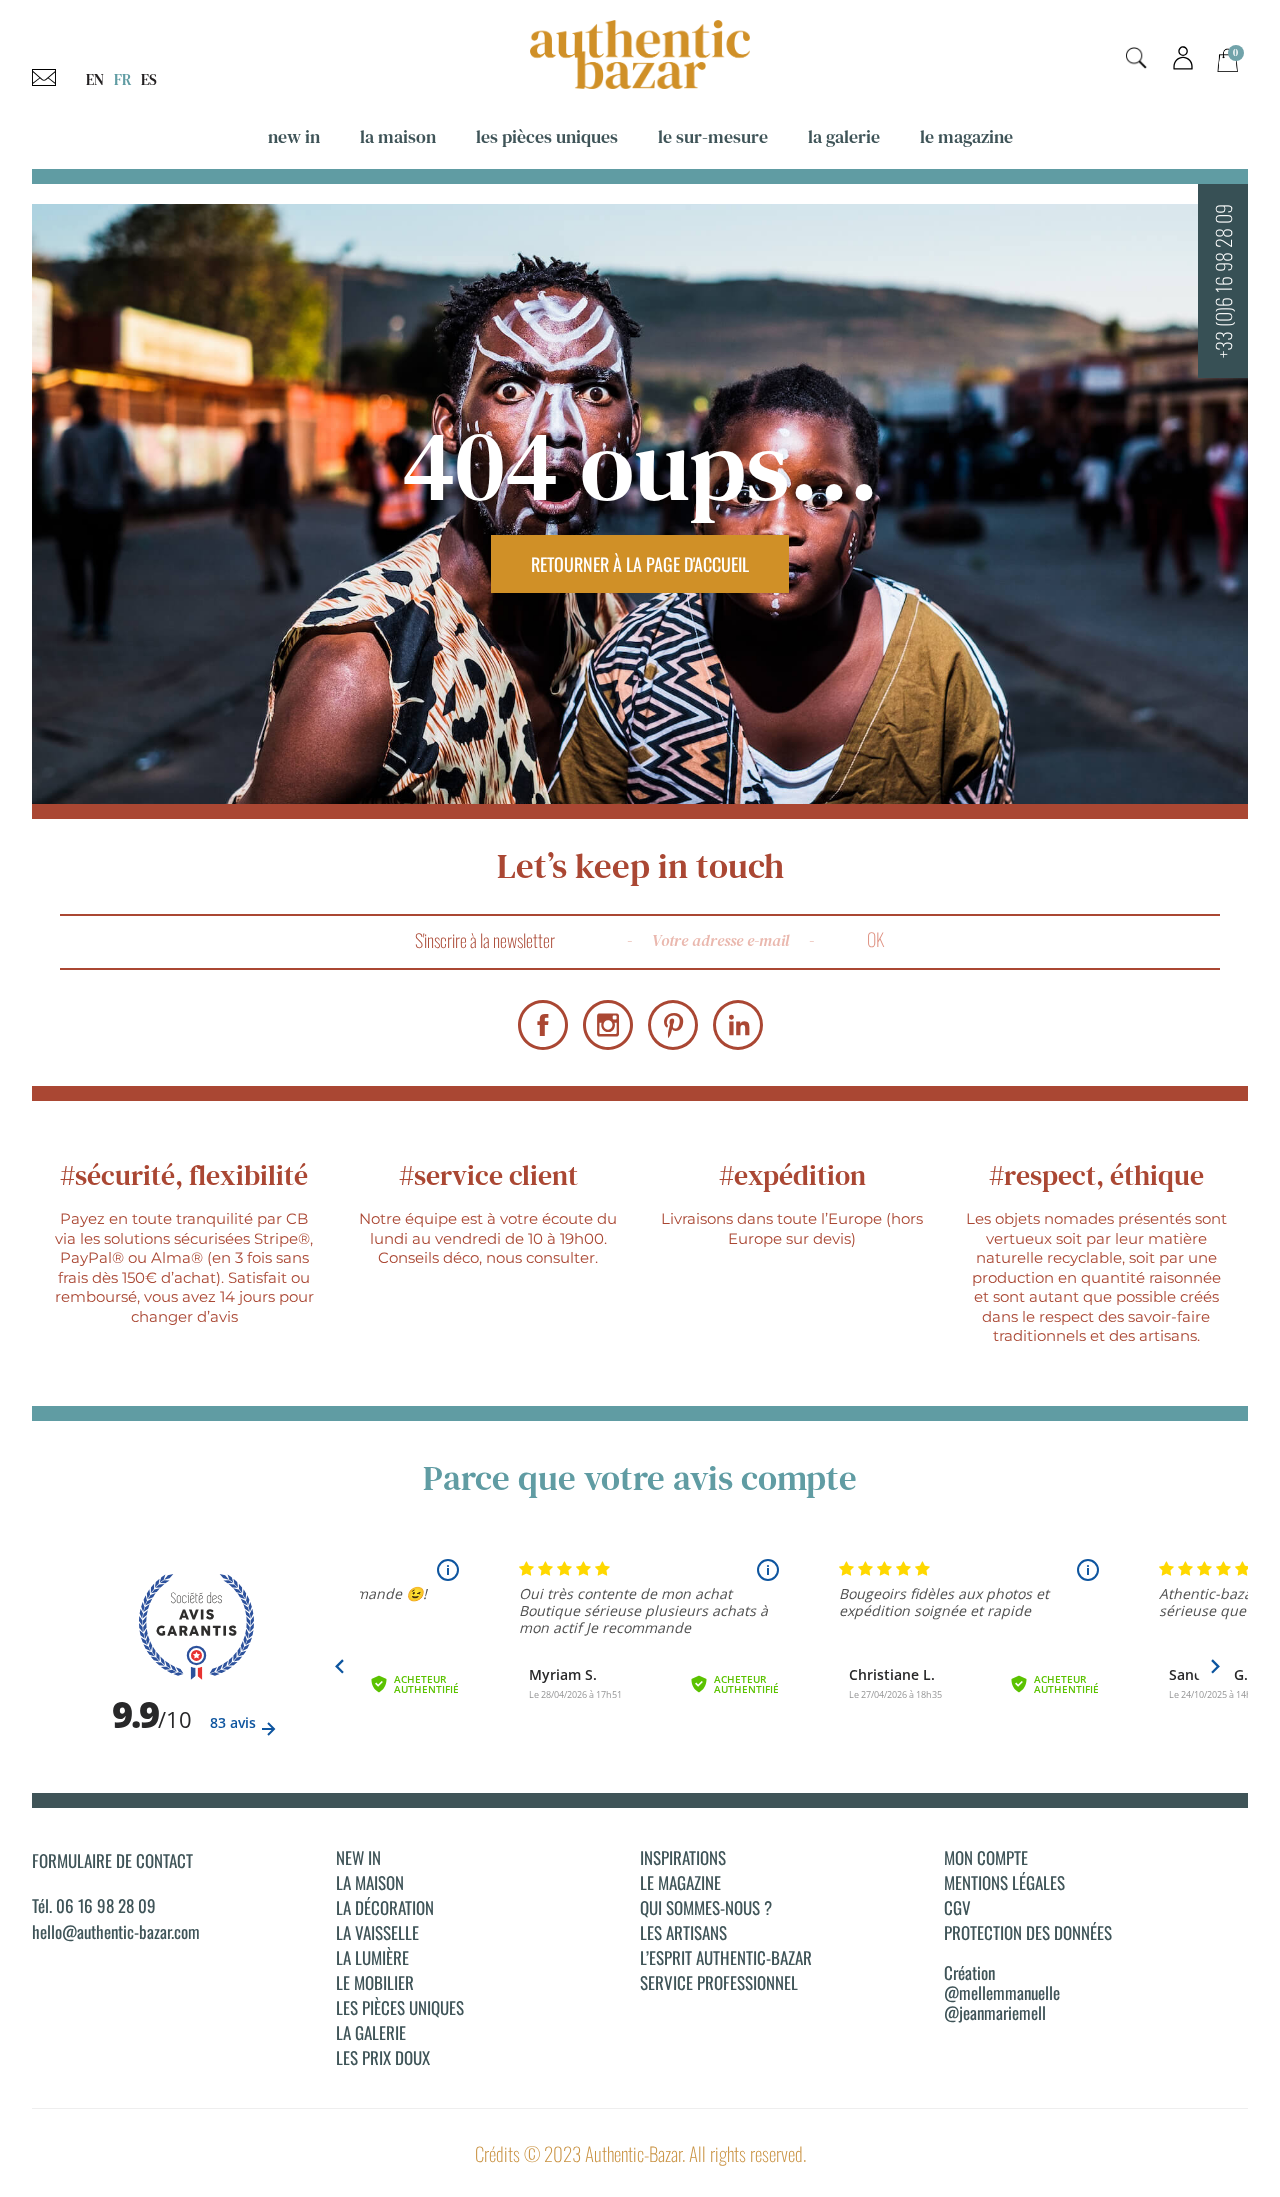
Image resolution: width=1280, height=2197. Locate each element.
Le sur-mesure (713, 136)
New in (294, 136)
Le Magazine (680, 1883)
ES (149, 79)
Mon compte (986, 1858)
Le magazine (966, 136)
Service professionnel (719, 1983)
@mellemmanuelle (1002, 1992)
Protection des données (1028, 1933)
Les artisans (683, 1933)
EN (95, 79)
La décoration (385, 1908)
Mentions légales (1004, 1883)
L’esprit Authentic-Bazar (726, 1958)
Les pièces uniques (547, 136)
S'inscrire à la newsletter (485, 940)
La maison (398, 136)
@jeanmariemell (995, 2012)
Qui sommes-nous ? (706, 1908)
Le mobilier (375, 1983)
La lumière (372, 1958)
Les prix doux (383, 2058)
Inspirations (683, 1858)
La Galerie (844, 136)
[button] (1136, 58)
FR (122, 79)
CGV (957, 1908)
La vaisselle (377, 1933)
